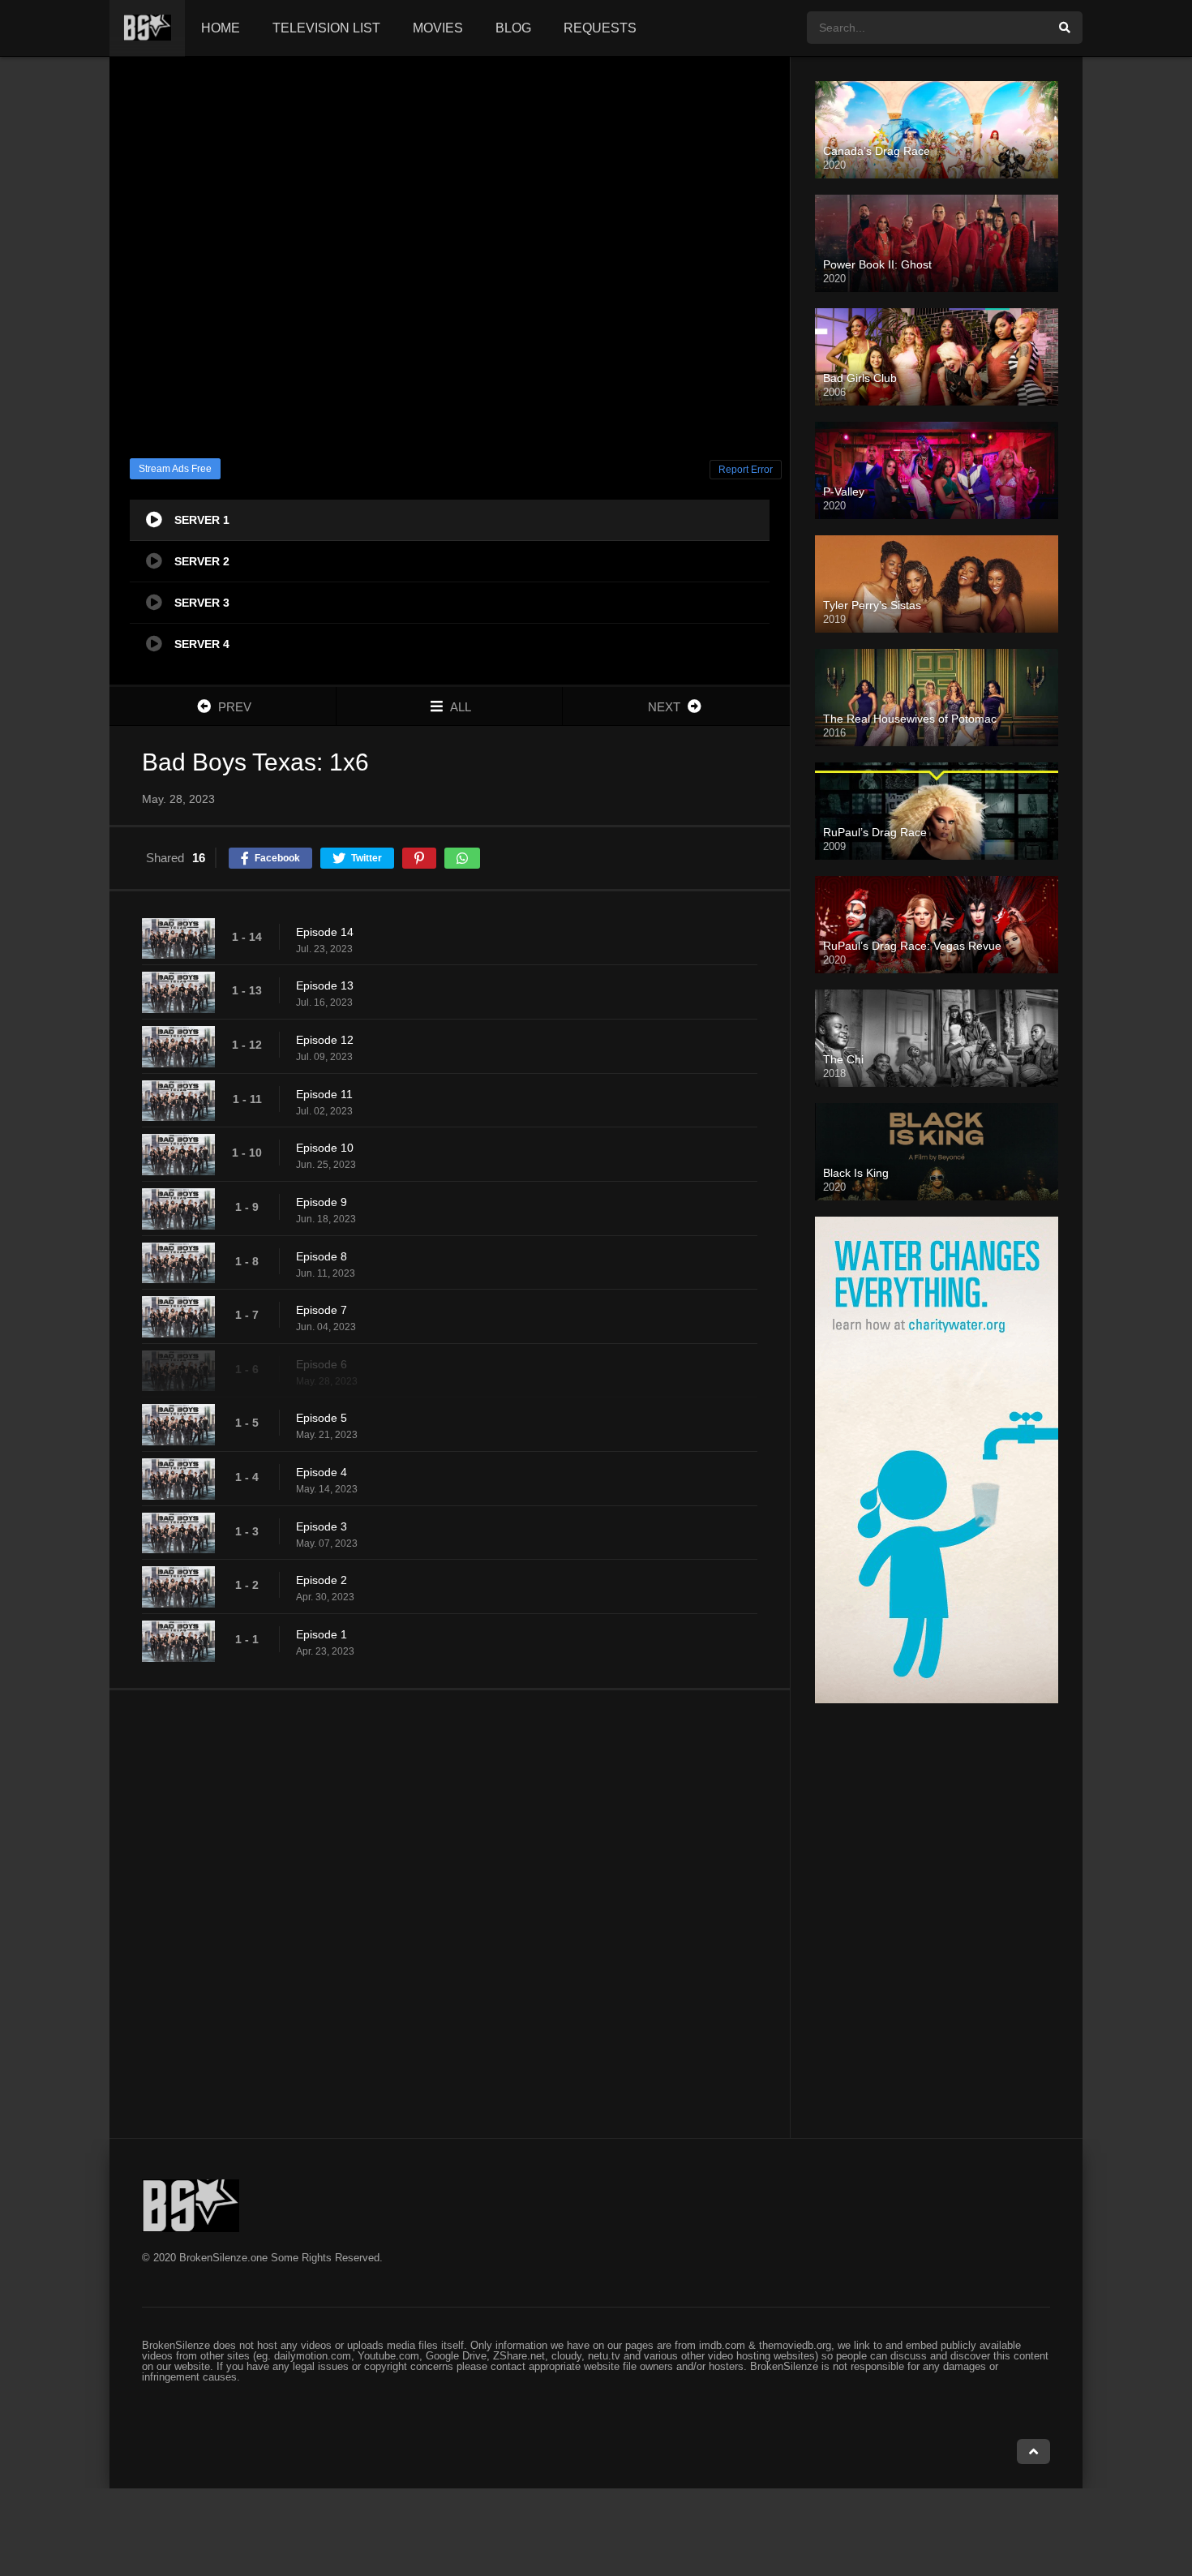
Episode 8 (322, 1256)
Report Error (746, 470)
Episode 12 (325, 1040)
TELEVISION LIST (326, 28)
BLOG (513, 28)
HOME (221, 28)
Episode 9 (322, 1202)
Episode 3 (322, 1526)
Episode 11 (324, 1094)
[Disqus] (450, 1913)
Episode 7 (322, 1310)
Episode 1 (322, 1634)
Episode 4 (322, 1472)
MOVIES (438, 28)
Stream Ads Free (175, 469)
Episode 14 (325, 932)
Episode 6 (322, 1364)
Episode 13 (325, 985)
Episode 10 (325, 1148)
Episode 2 (322, 1580)
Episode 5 (322, 1418)
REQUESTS (600, 28)
